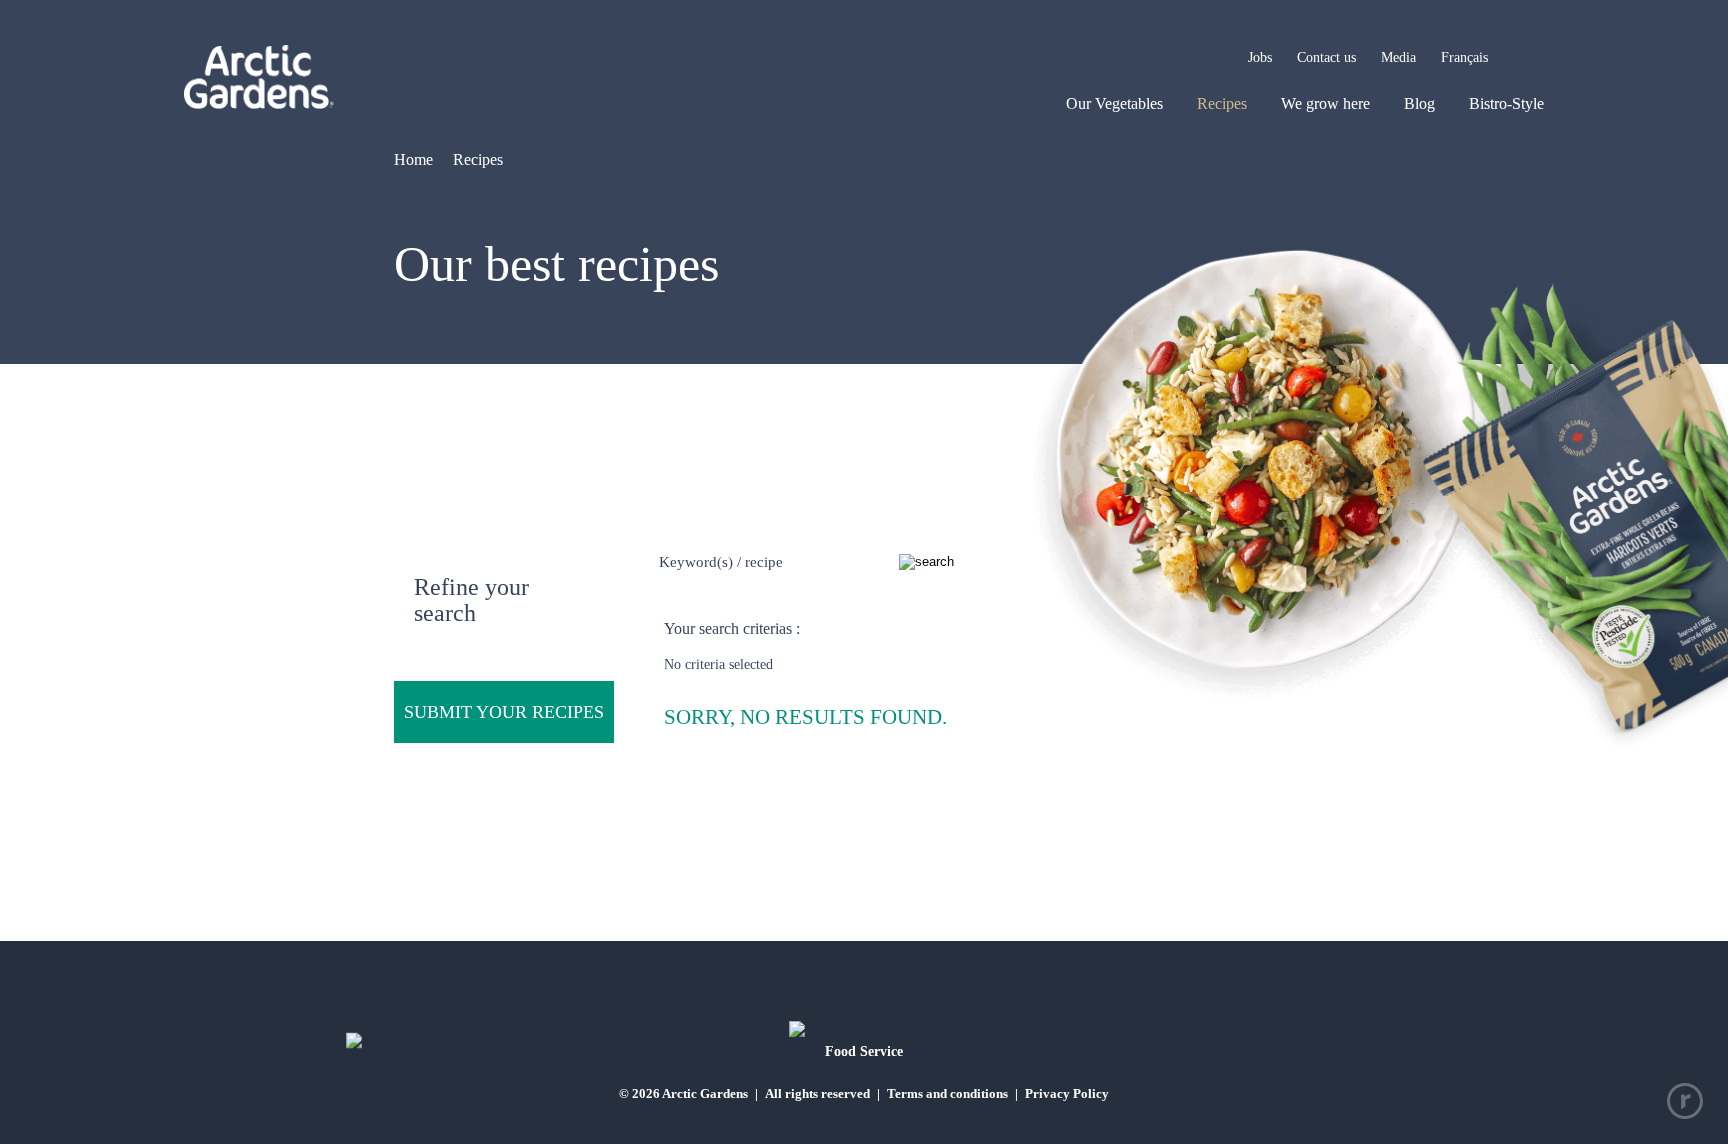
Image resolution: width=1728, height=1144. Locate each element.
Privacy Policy (1067, 1093)
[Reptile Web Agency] (1685, 1101)
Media (1398, 57)
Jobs (1260, 57)
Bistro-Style (1506, 103)
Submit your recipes (504, 712)
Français (1464, 57)
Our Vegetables (1114, 103)
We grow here (1325, 103)
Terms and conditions (947, 1093)
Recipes (1222, 103)
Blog (1419, 103)
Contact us (1326, 57)
